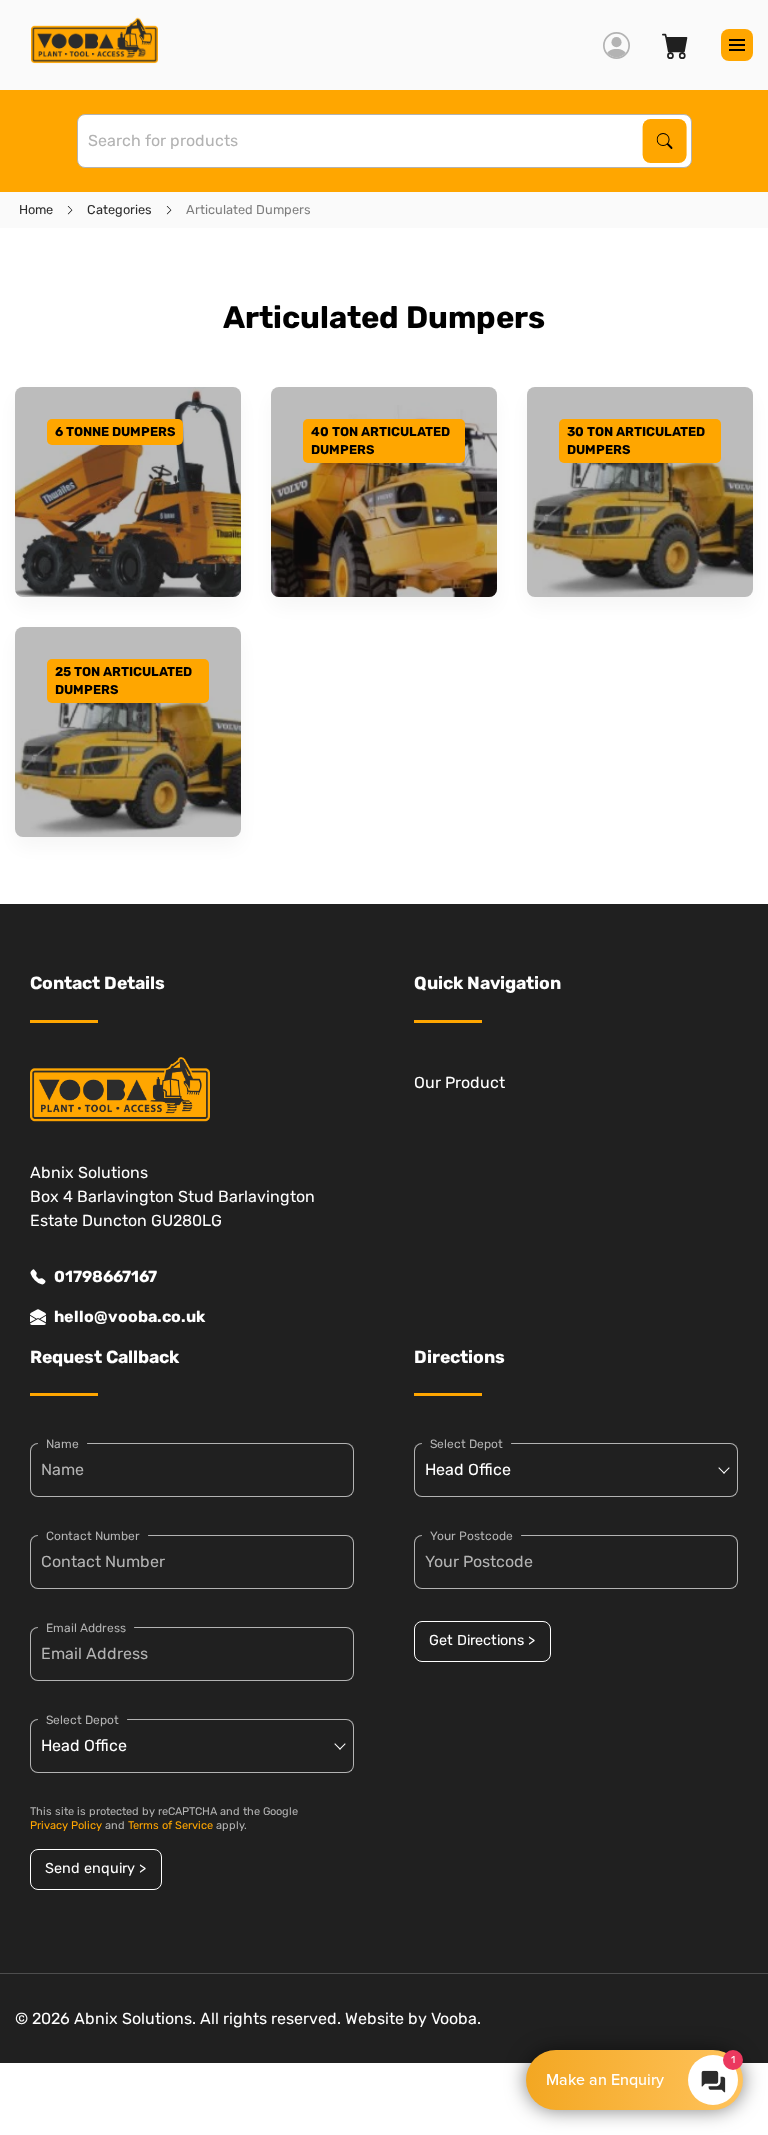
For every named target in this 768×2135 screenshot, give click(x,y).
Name (62, 1444)
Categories (119, 209)
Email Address (86, 1628)
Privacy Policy (66, 1825)
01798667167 (105, 1276)
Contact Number (93, 1536)
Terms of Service (170, 1825)
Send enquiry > (95, 1868)
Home (36, 209)
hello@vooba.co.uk (129, 1316)
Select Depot (82, 1720)
